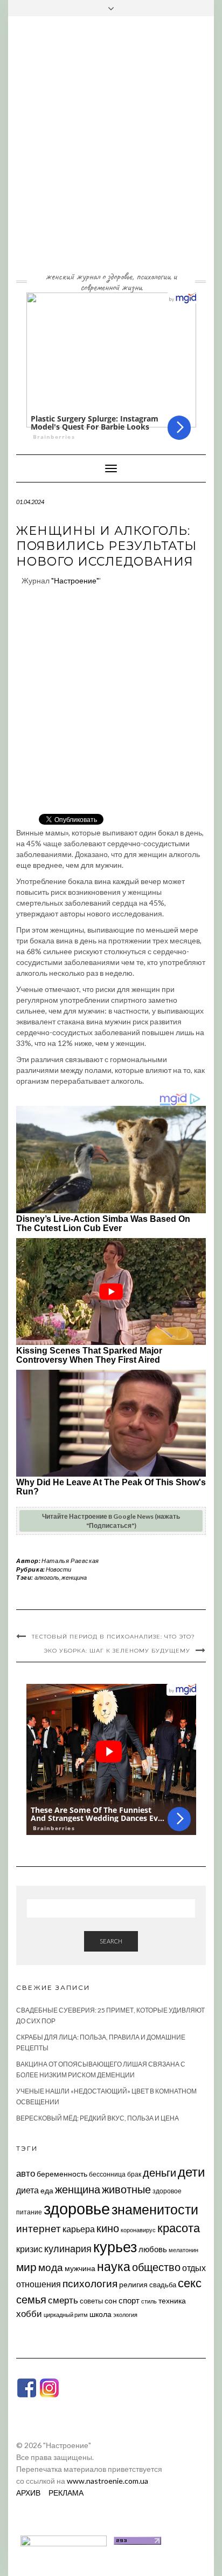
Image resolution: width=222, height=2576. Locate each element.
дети (191, 2171)
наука (114, 2266)
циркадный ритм (66, 2315)
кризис (29, 2249)
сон (111, 2300)
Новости (58, 1569)
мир (26, 2267)
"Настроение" (75, 580)
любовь (153, 2249)
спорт (129, 2300)
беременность (62, 2174)
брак (134, 2174)
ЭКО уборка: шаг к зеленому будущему (117, 1651)
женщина (74, 1577)
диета (27, 2190)
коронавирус (138, 2230)
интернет (39, 2228)
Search (111, 1941)
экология (125, 2315)
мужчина (80, 2268)
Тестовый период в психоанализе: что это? (113, 1637)
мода (51, 2267)
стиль (149, 2301)
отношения (39, 2284)
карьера (79, 2229)
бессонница (107, 2174)
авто (26, 2173)
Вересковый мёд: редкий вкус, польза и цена (98, 2118)
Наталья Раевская (70, 1561)
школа (100, 2314)
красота (179, 2228)
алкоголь (47, 1577)
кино (108, 2228)
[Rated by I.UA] (64, 2540)
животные (126, 2189)
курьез (115, 2247)
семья (31, 2299)
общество (156, 2267)
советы (91, 2301)
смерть (63, 2300)
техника (172, 2300)
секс (190, 2283)
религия (133, 2285)
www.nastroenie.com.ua (107, 2481)
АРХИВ (28, 2493)
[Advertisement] (111, 152)
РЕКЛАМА (66, 2493)
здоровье (77, 2208)
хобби (29, 2313)
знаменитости (155, 2209)
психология (90, 2283)
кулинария (68, 2248)
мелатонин (183, 2250)
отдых (194, 2268)
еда (47, 2190)
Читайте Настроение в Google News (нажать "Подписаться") (111, 1521)
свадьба (163, 2285)
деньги (159, 2172)
